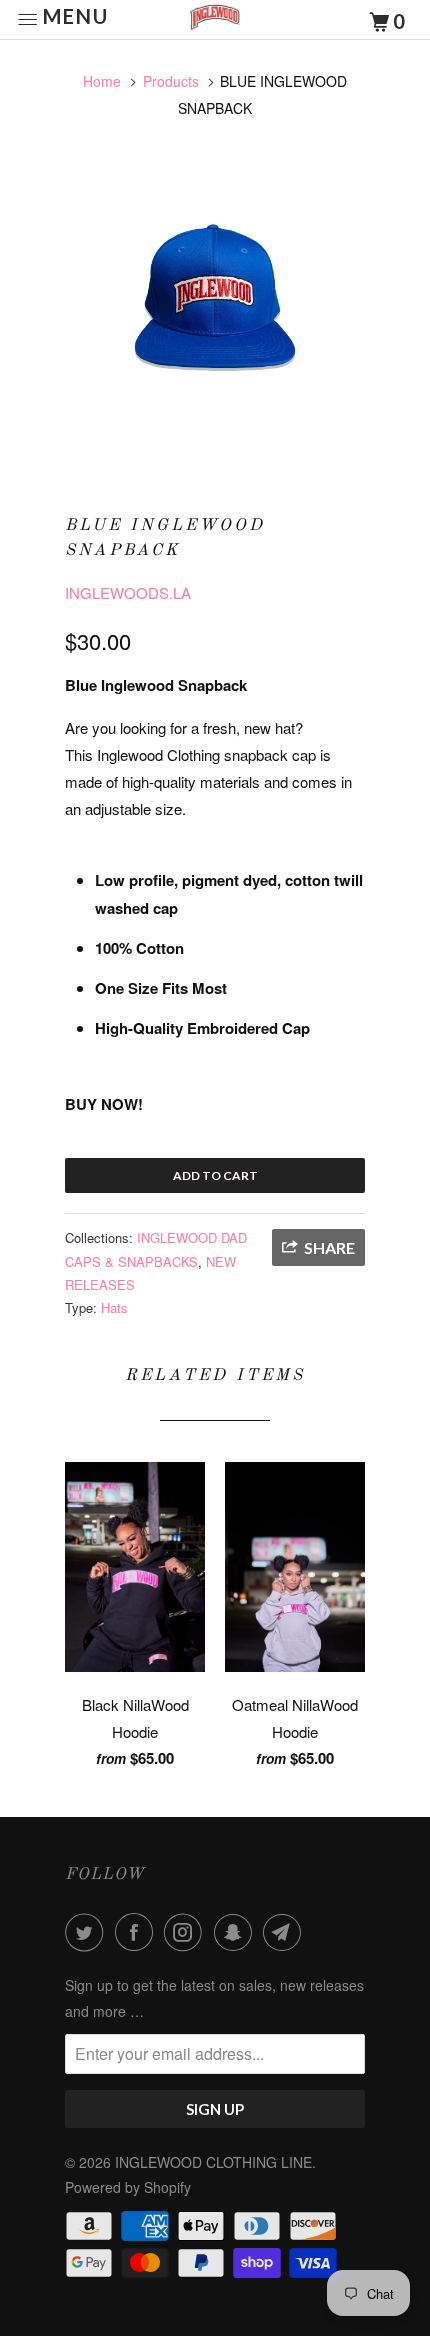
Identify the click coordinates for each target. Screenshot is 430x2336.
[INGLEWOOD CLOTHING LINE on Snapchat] (237, 1932)
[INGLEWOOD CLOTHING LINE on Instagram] (187, 1932)
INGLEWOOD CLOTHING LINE (213, 2162)
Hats (114, 1307)
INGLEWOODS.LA (128, 592)
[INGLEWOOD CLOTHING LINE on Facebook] (138, 1932)
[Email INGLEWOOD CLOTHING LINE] (286, 1932)
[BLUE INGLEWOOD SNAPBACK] (215, 307)
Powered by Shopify (128, 2187)
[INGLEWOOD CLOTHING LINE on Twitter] (88, 1932)
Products (171, 81)
